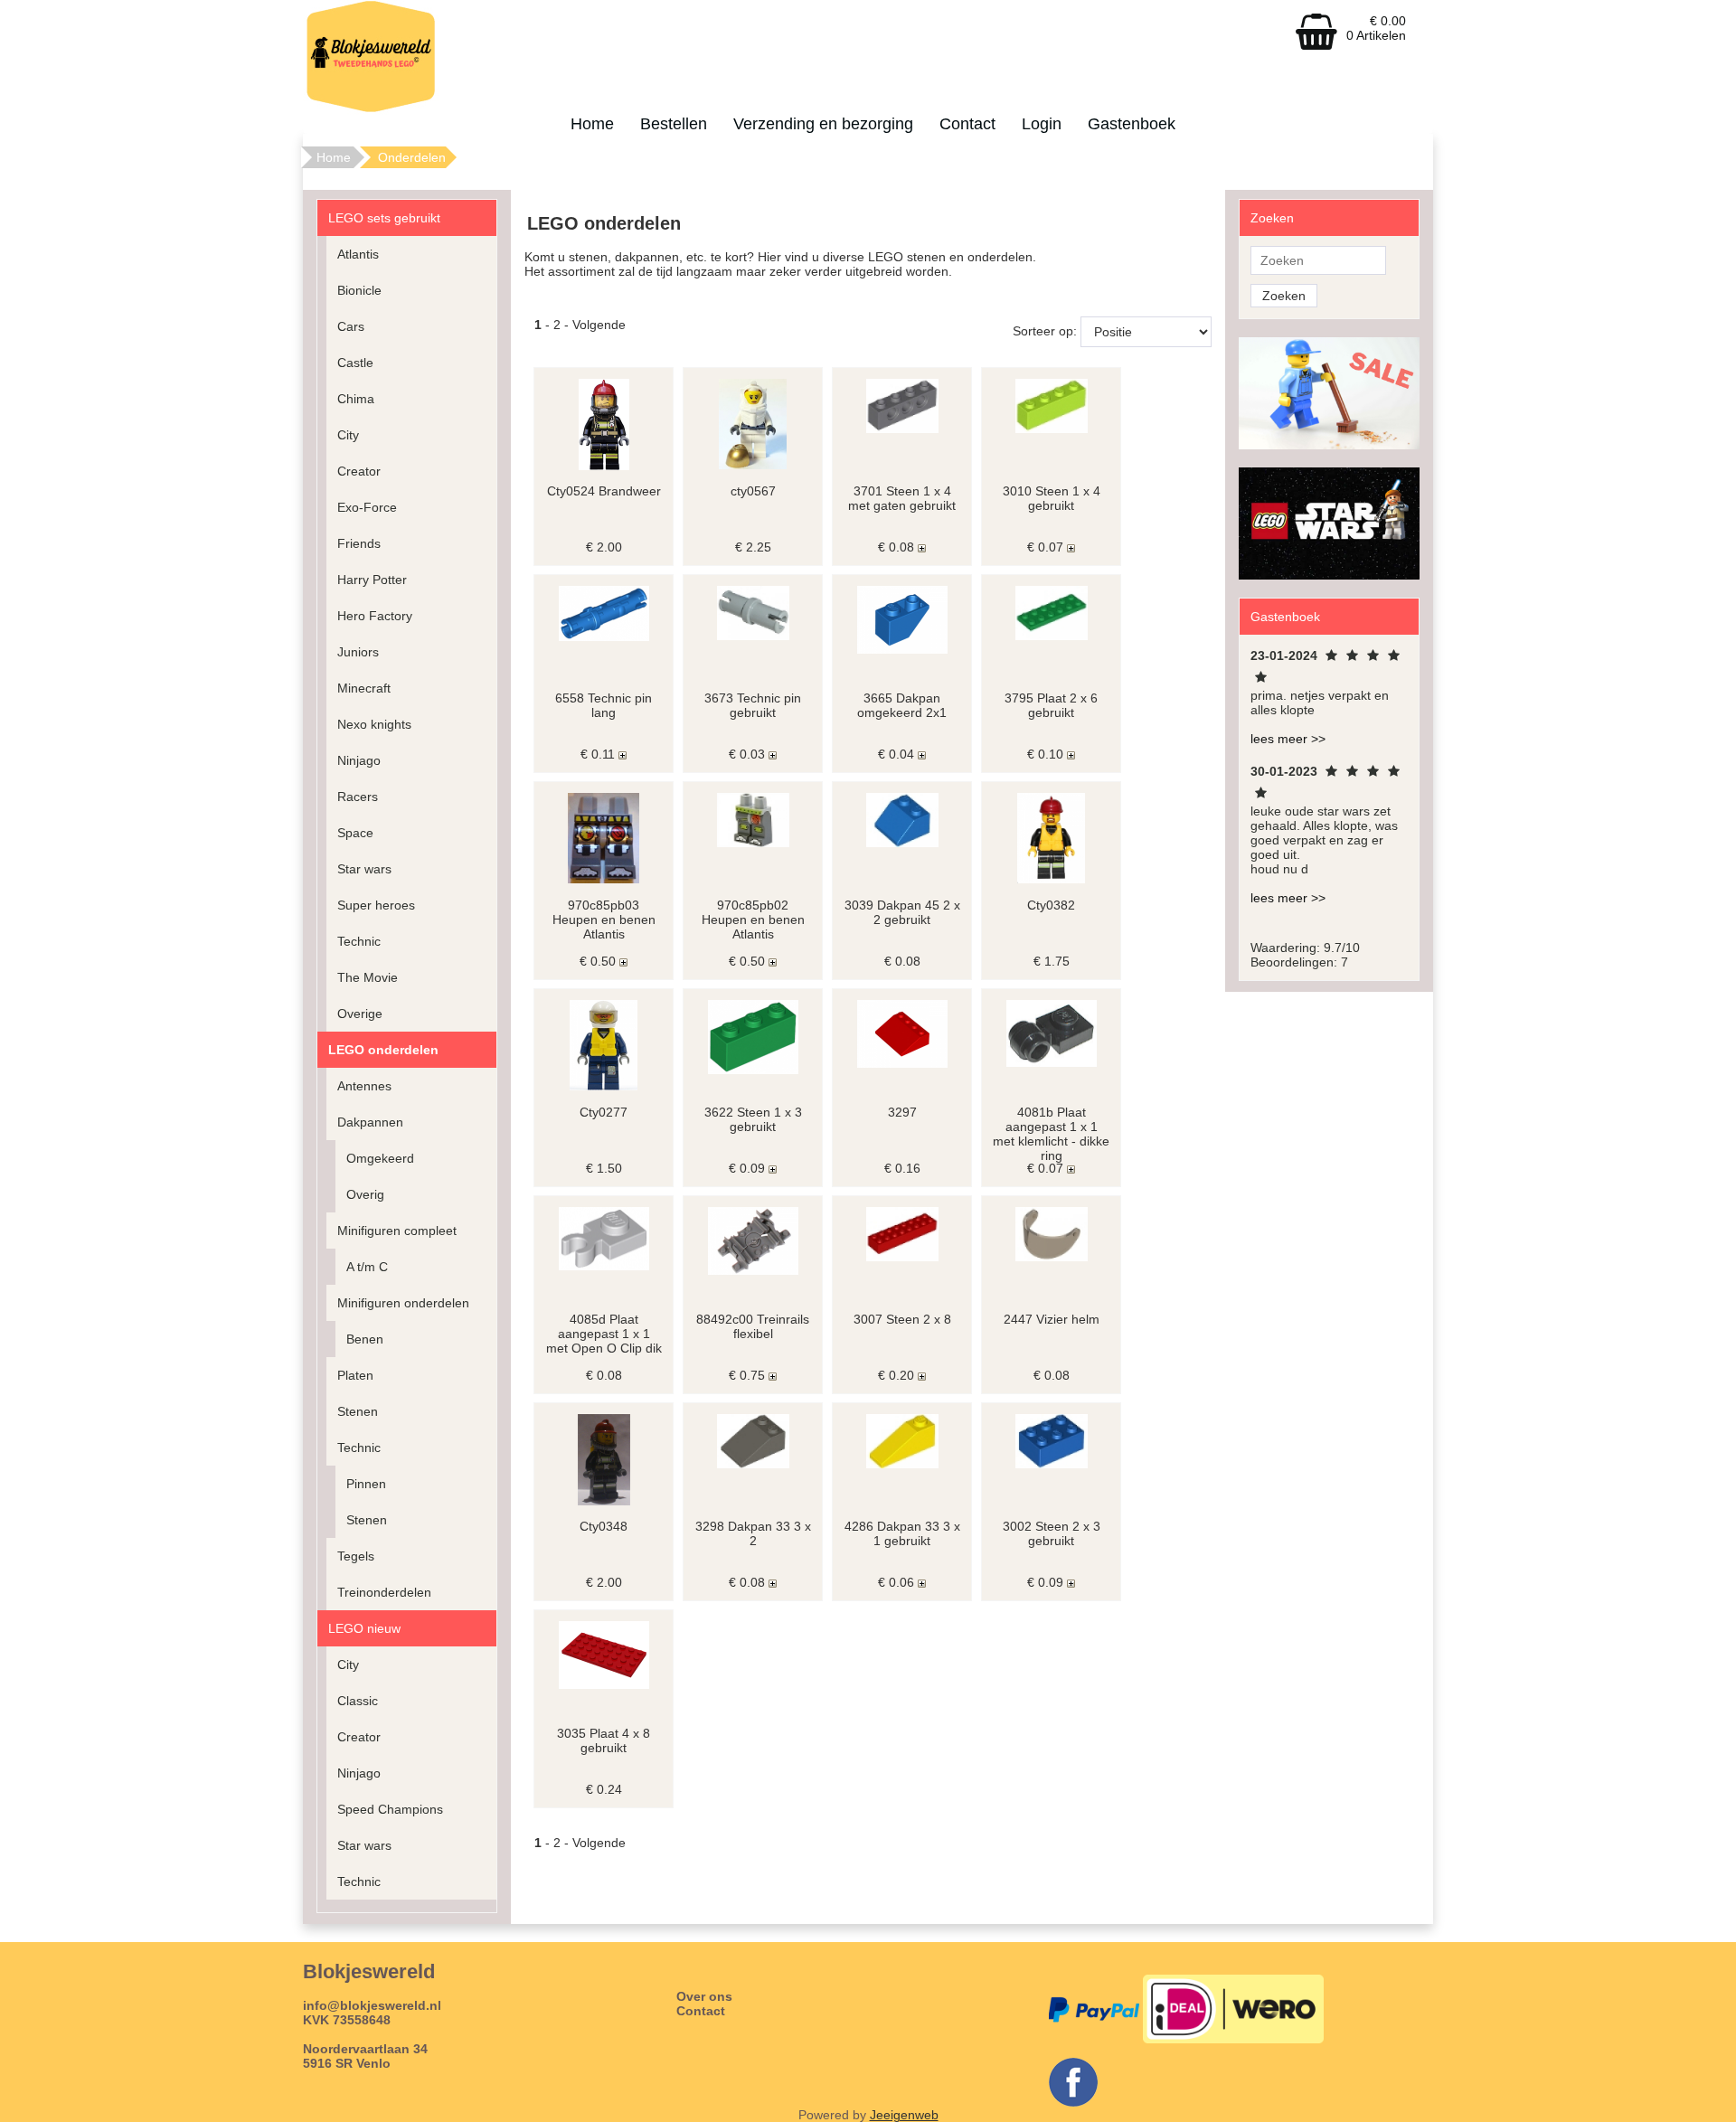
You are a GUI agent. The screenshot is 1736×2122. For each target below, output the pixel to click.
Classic (358, 1701)
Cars (351, 326)
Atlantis (358, 254)
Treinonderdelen (384, 1592)
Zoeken (1284, 296)
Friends (359, 543)
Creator (359, 471)
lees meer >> (1288, 739)
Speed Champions (390, 1809)
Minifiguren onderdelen (403, 1303)
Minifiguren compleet (397, 1231)
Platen (355, 1375)
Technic (359, 941)
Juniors (358, 652)
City (348, 435)
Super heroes (376, 905)
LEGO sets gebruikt (384, 218)
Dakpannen (370, 1122)
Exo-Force (367, 507)
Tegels (356, 1556)
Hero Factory (375, 616)
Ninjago (359, 760)
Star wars (364, 869)
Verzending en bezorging (823, 124)
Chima (356, 399)
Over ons (704, 1996)
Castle (355, 363)
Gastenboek (1132, 124)
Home (592, 124)
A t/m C (367, 1267)
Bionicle (359, 290)
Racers (358, 797)
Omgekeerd (380, 1158)
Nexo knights (374, 724)
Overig (365, 1194)
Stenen (358, 1411)
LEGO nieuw (364, 1628)
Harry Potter (372, 580)
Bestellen (674, 124)
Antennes (364, 1086)
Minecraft (364, 688)
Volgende (599, 325)
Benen (365, 1339)
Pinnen (366, 1484)
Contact (967, 124)
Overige (360, 1014)
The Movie (368, 977)
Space (355, 833)
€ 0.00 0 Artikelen (1376, 28)
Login (1042, 124)
